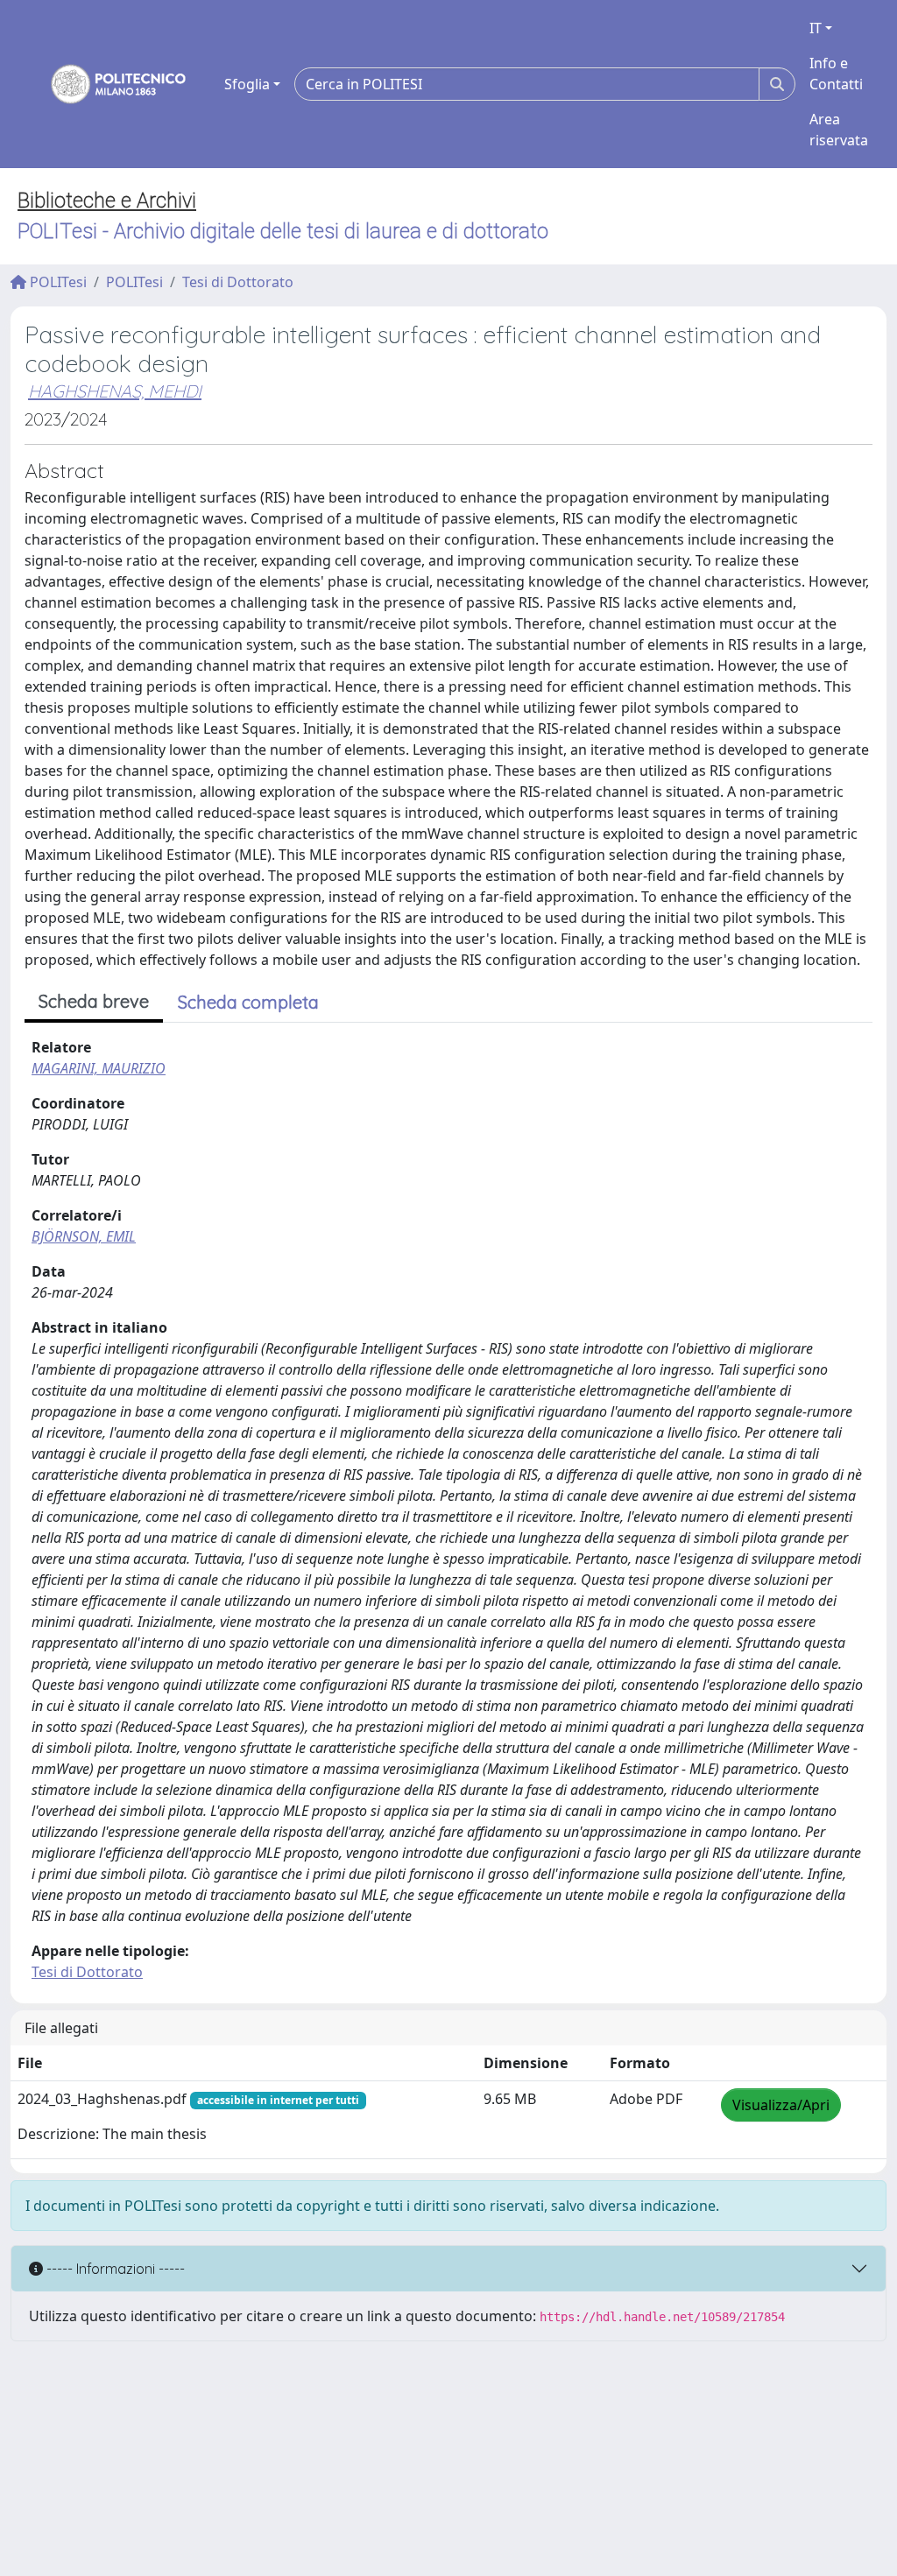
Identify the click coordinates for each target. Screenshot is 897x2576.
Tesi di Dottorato (238, 282)
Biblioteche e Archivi (107, 201)
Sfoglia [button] (247, 84)
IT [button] (816, 28)
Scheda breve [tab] (94, 1001)
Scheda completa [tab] (248, 1002)
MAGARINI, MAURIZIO (99, 1068)
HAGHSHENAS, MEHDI (115, 391)
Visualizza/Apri (781, 2105)
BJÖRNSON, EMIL (84, 1236)
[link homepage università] (107, 84)
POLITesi (57, 282)
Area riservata (839, 130)
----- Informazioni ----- (114, 2269)
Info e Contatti (836, 74)
